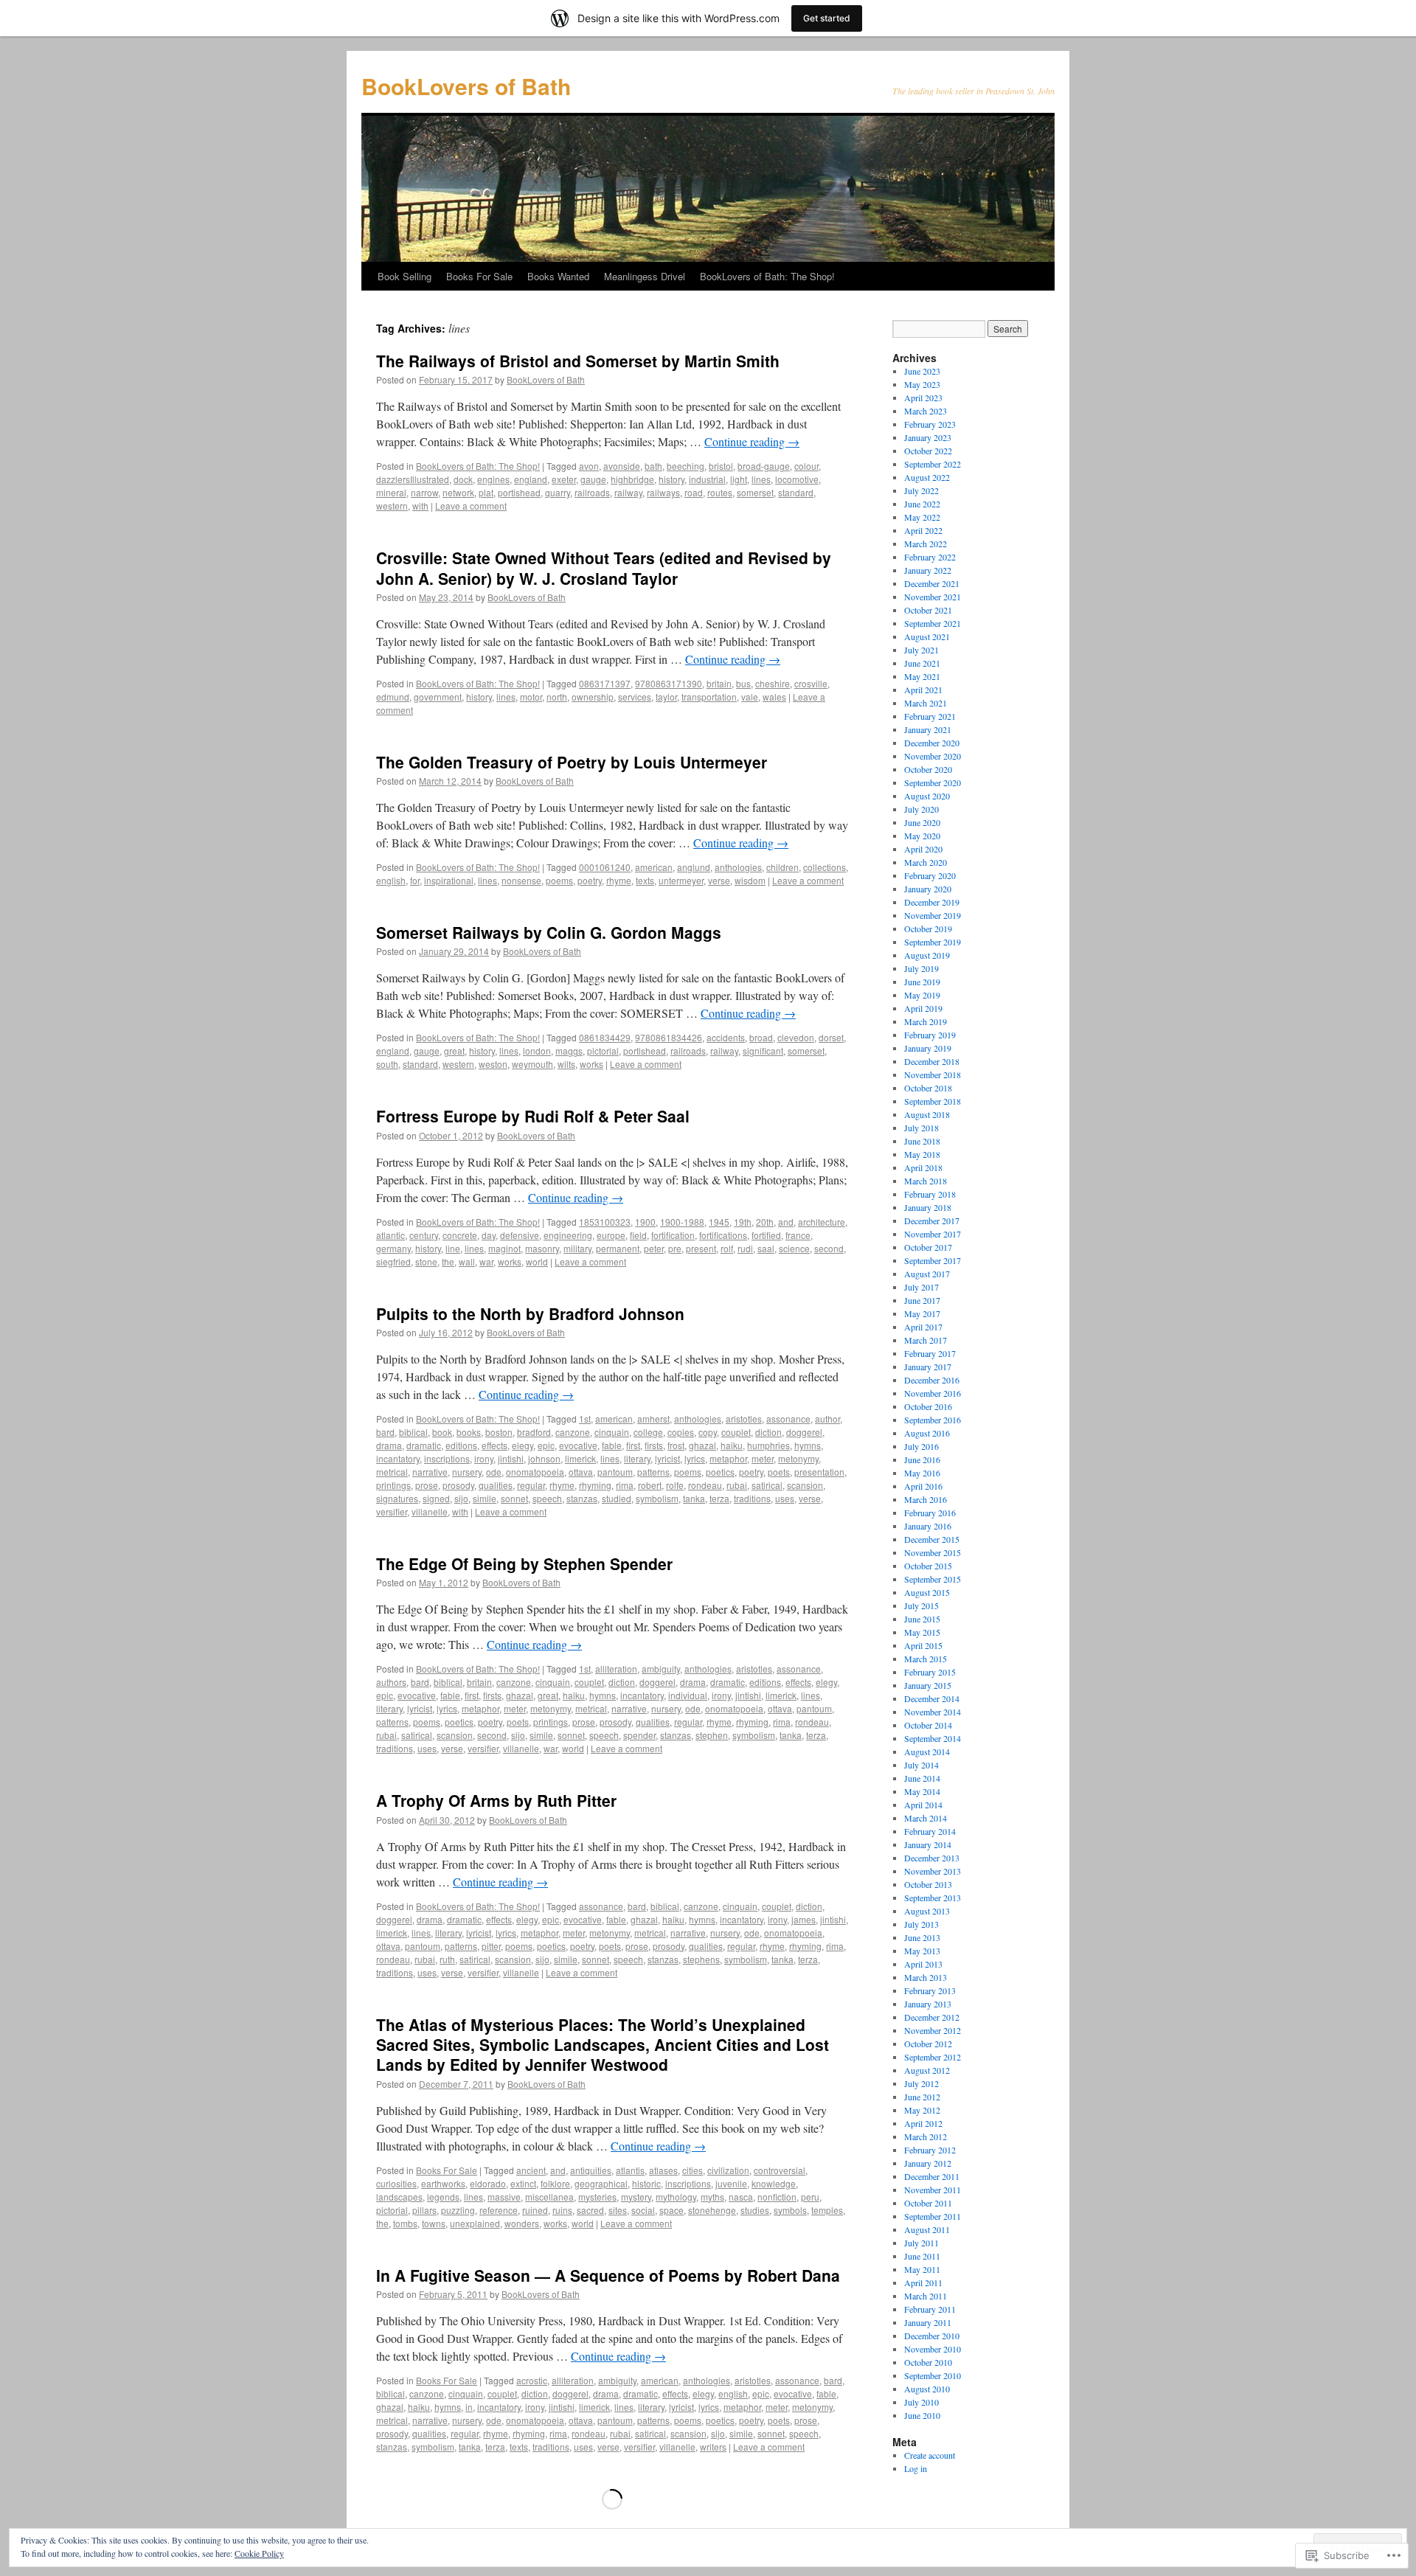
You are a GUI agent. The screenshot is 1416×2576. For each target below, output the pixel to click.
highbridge (632, 479)
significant (763, 1051)
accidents (726, 1037)
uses (785, 1498)
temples (827, 2210)
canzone (573, 1432)
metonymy (798, 1458)
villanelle (430, 1511)
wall (467, 1261)
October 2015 (928, 1566)
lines (761, 479)
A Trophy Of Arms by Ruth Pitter (496, 1800)
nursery (467, 1472)
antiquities (591, 2170)
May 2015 (922, 1632)
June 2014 (922, 1778)
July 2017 (922, 1287)
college (648, 1432)
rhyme (619, 880)
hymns (808, 1445)
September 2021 (933, 623)
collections (825, 867)
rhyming (595, 1485)
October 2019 (928, 928)
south (387, 1064)
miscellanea (549, 2197)
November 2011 (933, 2190)
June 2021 (922, 663)
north (557, 697)
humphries (768, 1445)
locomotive (797, 479)
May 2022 (922, 517)
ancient (531, 2170)
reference (499, 2210)
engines (493, 479)
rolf (727, 1248)
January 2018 (928, 1207)
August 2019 (927, 955)
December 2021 (932, 583)
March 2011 (926, 2296)
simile (485, 1498)
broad (761, 1037)
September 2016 (933, 1420)
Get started (827, 18)
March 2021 (926, 703)
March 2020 (926, 862)
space (671, 2210)
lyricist (667, 1458)
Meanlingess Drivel (645, 276)
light (739, 479)
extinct (523, 2183)
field (638, 1235)
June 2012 (922, 2097)
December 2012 (932, 2017)
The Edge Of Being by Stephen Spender (524, 1563)
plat (486, 492)
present (701, 1248)
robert (650, 1485)
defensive (520, 1235)
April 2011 (923, 2282)
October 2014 (928, 1725)
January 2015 (928, 1685)
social (643, 2210)
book (442, 1432)
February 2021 (930, 716)
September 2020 (933, 782)
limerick (580, 1458)
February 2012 (930, 2150)
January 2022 (928, 570)
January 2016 (928, 1526)
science (794, 1248)
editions (461, 1445)
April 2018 (923, 1167)
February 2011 (930, 2309)
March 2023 (926, 411)
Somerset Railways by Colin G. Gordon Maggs (549, 932)
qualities (496, 1485)
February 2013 (930, 1990)
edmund (393, 697)
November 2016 (933, 1393)
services (635, 697)
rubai (737, 1485)
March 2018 (926, 1181)
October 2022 (928, 451)
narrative (430, 1472)
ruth (447, 1959)
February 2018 (930, 1194)
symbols (790, 2210)
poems (559, 880)
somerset (755, 492)
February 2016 (930, 1513)
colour (806, 466)
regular (531, 1485)
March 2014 (926, 1818)
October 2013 (928, 1884)
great (454, 1051)
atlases (663, 2170)
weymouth (532, 1064)
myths (712, 2197)
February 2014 (930, 1831)
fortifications (723, 1235)
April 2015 (923, 1645)
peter (654, 1248)
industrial (707, 479)
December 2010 (932, 2336)
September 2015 (933, 1579)
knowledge (774, 2183)
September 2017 (933, 1260)
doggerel (804, 1432)
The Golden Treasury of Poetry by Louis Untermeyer (572, 762)
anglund (694, 867)
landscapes (399, 2197)
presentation (819, 1472)
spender (639, 1735)
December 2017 (932, 1221)
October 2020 (928, 769)
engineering (568, 1235)
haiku (732, 1445)
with (420, 506)
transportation (709, 697)
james (804, 1919)
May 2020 (922, 836)
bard (385, 1432)
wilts (566, 1064)
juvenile (731, 2183)
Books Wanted (558, 276)
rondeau (705, 1485)
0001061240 (605, 867)
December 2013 (932, 1858)
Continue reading (752, 441)
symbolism (657, 1498)
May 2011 (922, 2269)
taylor (666, 697)
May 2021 (922, 676)
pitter (491, 1946)
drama (389, 1445)
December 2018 (932, 1061)
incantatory (398, 1458)
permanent (618, 1248)
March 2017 (926, 1340)
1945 (719, 1222)
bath (653, 466)
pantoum (615, 1472)
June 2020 (922, 822)
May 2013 (922, 1951)
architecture (822, 1222)
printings (393, 1485)
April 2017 (923, 1327)
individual (688, 1695)
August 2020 (927, 796)
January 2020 (928, 889)
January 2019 (928, 1048)
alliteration (616, 1669)
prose (427, 1485)
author (827, 1419)
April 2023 (923, 397)
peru (810, 2197)
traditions (752, 1498)
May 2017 (922, 1313)
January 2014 (928, 1844)
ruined (535, 2210)
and (786, 1222)
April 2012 (923, 2123)
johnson (544, 1458)
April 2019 (923, 1008)
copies (681, 1432)
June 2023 (922, 371)
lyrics (695, 1458)
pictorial (603, 1051)
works (591, 1064)
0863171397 (605, 683)
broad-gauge (764, 466)
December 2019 (932, 902)
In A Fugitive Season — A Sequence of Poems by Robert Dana (608, 2275)
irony (484, 1458)
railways (663, 492)
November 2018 (933, 1075)
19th (743, 1222)
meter (763, 1458)
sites (618, 2210)
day (489, 1235)
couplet (736, 1432)
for (415, 880)
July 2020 (922, 809)
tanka (694, 1498)
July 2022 (922, 490)
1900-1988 (682, 1222)
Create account (930, 2455)
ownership (593, 697)
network (458, 492)
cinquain (612, 1432)
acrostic (532, 2380)
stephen (712, 1735)
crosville (811, 683)
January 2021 (928, 729)
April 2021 (923, 690)
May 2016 (922, 1473)
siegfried (393, 1261)
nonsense (521, 880)
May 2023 (922, 384)
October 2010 (928, 2362)
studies (755, 2210)
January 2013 (928, 2004)
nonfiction (777, 2197)
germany (393, 1248)
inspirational (449, 880)
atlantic (391, 1235)
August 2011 (927, 2229)
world (537, 1261)
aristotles (744, 1419)
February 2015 (930, 1672)
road (694, 492)
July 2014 (922, 1765)
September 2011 (933, 2216)
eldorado (488, 2183)
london (537, 1051)
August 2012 (927, 2070)
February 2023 (930, 424)
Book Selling (405, 276)
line (453, 1248)
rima (625, 1485)
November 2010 (933, 2349)
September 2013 (933, 1898)
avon (589, 466)
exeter (564, 479)
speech (547, 1498)
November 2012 (933, 2030)
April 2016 (923, 1486)
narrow (424, 492)
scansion (805, 1485)
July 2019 (922, 968)
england (531, 479)
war (486, 1261)
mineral (391, 492)
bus (743, 683)
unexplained (475, 2223)
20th (765, 1222)
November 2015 (933, 1552)
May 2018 (922, 1154)
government (438, 697)
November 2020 (933, 756)
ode (494, 1472)
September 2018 (933, 1101)
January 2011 (928, 2322)
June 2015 (922, 1619)
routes (720, 492)
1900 (645, 1222)
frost (676, 1445)
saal (766, 1248)
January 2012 (928, 2163)
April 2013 (923, 1964)
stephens (701, 1959)
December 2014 (932, 1698)
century (424, 1235)
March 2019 (926, 1021)
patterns (653, 1472)
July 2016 (922, 1446)
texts (645, 880)
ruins (562, 2210)
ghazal (702, 1445)
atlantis (630, 2170)
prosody (458, 1485)
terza (719, 1498)
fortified (766, 1235)
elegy (523, 1445)
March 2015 (926, 1659)
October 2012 (928, 2044)
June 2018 (922, 1141)
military (577, 1248)
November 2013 (933, 1871)
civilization (728, 2170)
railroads (592, 492)
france (798, 1235)
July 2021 (922, 650)
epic (546, 1445)
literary (637, 1458)
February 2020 (930, 875)
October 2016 (928, 1406)
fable (612, 1445)
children (782, 867)
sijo (461, 1498)
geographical (601, 2183)
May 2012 (922, 2110)
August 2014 (927, 1752)
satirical (767, 1485)
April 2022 (923, 530)
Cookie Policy (259, 2553)
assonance (788, 1419)
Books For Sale (479, 276)
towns (434, 2223)
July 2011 (922, 2243)
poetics (720, 1472)
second (829, 1248)
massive (504, 2197)
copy (708, 1432)
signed (436, 1498)
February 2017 (930, 1353)
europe (611, 1235)
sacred (590, 2210)
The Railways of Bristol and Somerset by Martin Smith (578, 361)
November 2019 (933, 915)
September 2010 (933, 2375)
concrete (460, 1235)
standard (796, 492)
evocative (578, 1445)
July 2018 (922, 1128)
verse (719, 880)
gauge (593, 479)
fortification (673, 1235)
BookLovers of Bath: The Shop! (767, 276)
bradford (534, 1432)
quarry (558, 492)
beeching (686, 466)
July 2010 (922, 2402)
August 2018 (927, 1114)
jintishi (511, 1458)
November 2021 (933, 597)
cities (693, 2170)
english (391, 880)
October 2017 (928, 1247)
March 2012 (926, 2136)
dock (463, 479)
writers (713, 2447)
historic (646, 2183)
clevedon (796, 1037)
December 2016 (932, 1380)
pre (675, 1248)
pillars (424, 2210)
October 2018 (928, 1088)
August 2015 (927, 1592)
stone (426, 1261)
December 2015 (932, 1539)
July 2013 (922, 1924)
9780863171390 (669, 683)
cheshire (773, 683)
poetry (590, 880)
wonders (522, 2223)
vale (750, 697)
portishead (519, 492)
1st (585, 1419)
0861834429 (605, 1037)
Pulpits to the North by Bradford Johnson (530, 1313)
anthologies (738, 867)
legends (443, 2197)
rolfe (675, 1485)
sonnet (514, 1498)
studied (617, 1498)
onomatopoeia (535, 1472)
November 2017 (933, 1234)
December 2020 (932, 743)
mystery (636, 2197)
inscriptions (447, 1458)
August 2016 (927, 1433)
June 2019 (922, 982)
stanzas (582, 1498)
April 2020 (923, 849)
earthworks (443, 2183)
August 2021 (927, 636)
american (654, 867)
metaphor (728, 1458)
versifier (392, 1511)
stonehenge (712, 2210)
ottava (581, 1472)
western (392, 506)
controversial (780, 2170)
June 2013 (922, 1937)
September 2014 (933, 1738)
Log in (916, 2468)
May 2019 (922, 995)
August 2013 (927, 1911)
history (671, 479)
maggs (569, 1051)
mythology (676, 2197)
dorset (831, 1037)
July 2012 (922, 2083)
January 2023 (928, 437)
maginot (504, 1248)
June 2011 (922, 2256)
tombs (405, 2223)
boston (499, 1432)
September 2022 (933, 464)
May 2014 (922, 1791)
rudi (745, 1248)
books (469, 1432)
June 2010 (922, 2415)
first (633, 1445)
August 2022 (927, 477)
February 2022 (930, 557)
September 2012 (933, 2057)
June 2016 (922, 1459)
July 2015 (922, 1605)
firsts (654, 1445)
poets (779, 1472)
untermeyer (681, 880)
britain (719, 683)
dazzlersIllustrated (413, 479)
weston (493, 1064)
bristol (721, 466)
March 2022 (926, 544)
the (448, 1261)
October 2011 (928, 2203)
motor (531, 697)
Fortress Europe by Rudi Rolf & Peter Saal (533, 1116)
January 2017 (928, 1367)
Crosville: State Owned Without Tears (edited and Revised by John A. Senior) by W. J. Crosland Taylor (604, 567)
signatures (397, 1498)
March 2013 (926, 1977)
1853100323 (605, 1222)
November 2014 (933, 1712)
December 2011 (932, 2176)
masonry (542, 1248)
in (469, 2407)
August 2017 (927, 1274)
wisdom (750, 880)
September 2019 (933, 942)
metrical (392, 1472)
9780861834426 (669, 1037)
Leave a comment (471, 506)
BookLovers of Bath (466, 86)
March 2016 (926, 1499)
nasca (741, 2197)
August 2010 (927, 2389)
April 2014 (923, 1805)
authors (391, 1682)
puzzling (458, 2210)
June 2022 (922, 504)
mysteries (597, 2197)
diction (768, 1432)
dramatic (424, 1445)
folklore (555, 2183)
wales (774, 697)
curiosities (396, 2183)
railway (628, 492)
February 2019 (930, 1035)
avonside (622, 466)
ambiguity (661, 1669)
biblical (413, 1432)
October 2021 (928, 610)
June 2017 (922, 1300)
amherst (653, 1419)
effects (494, 1445)
